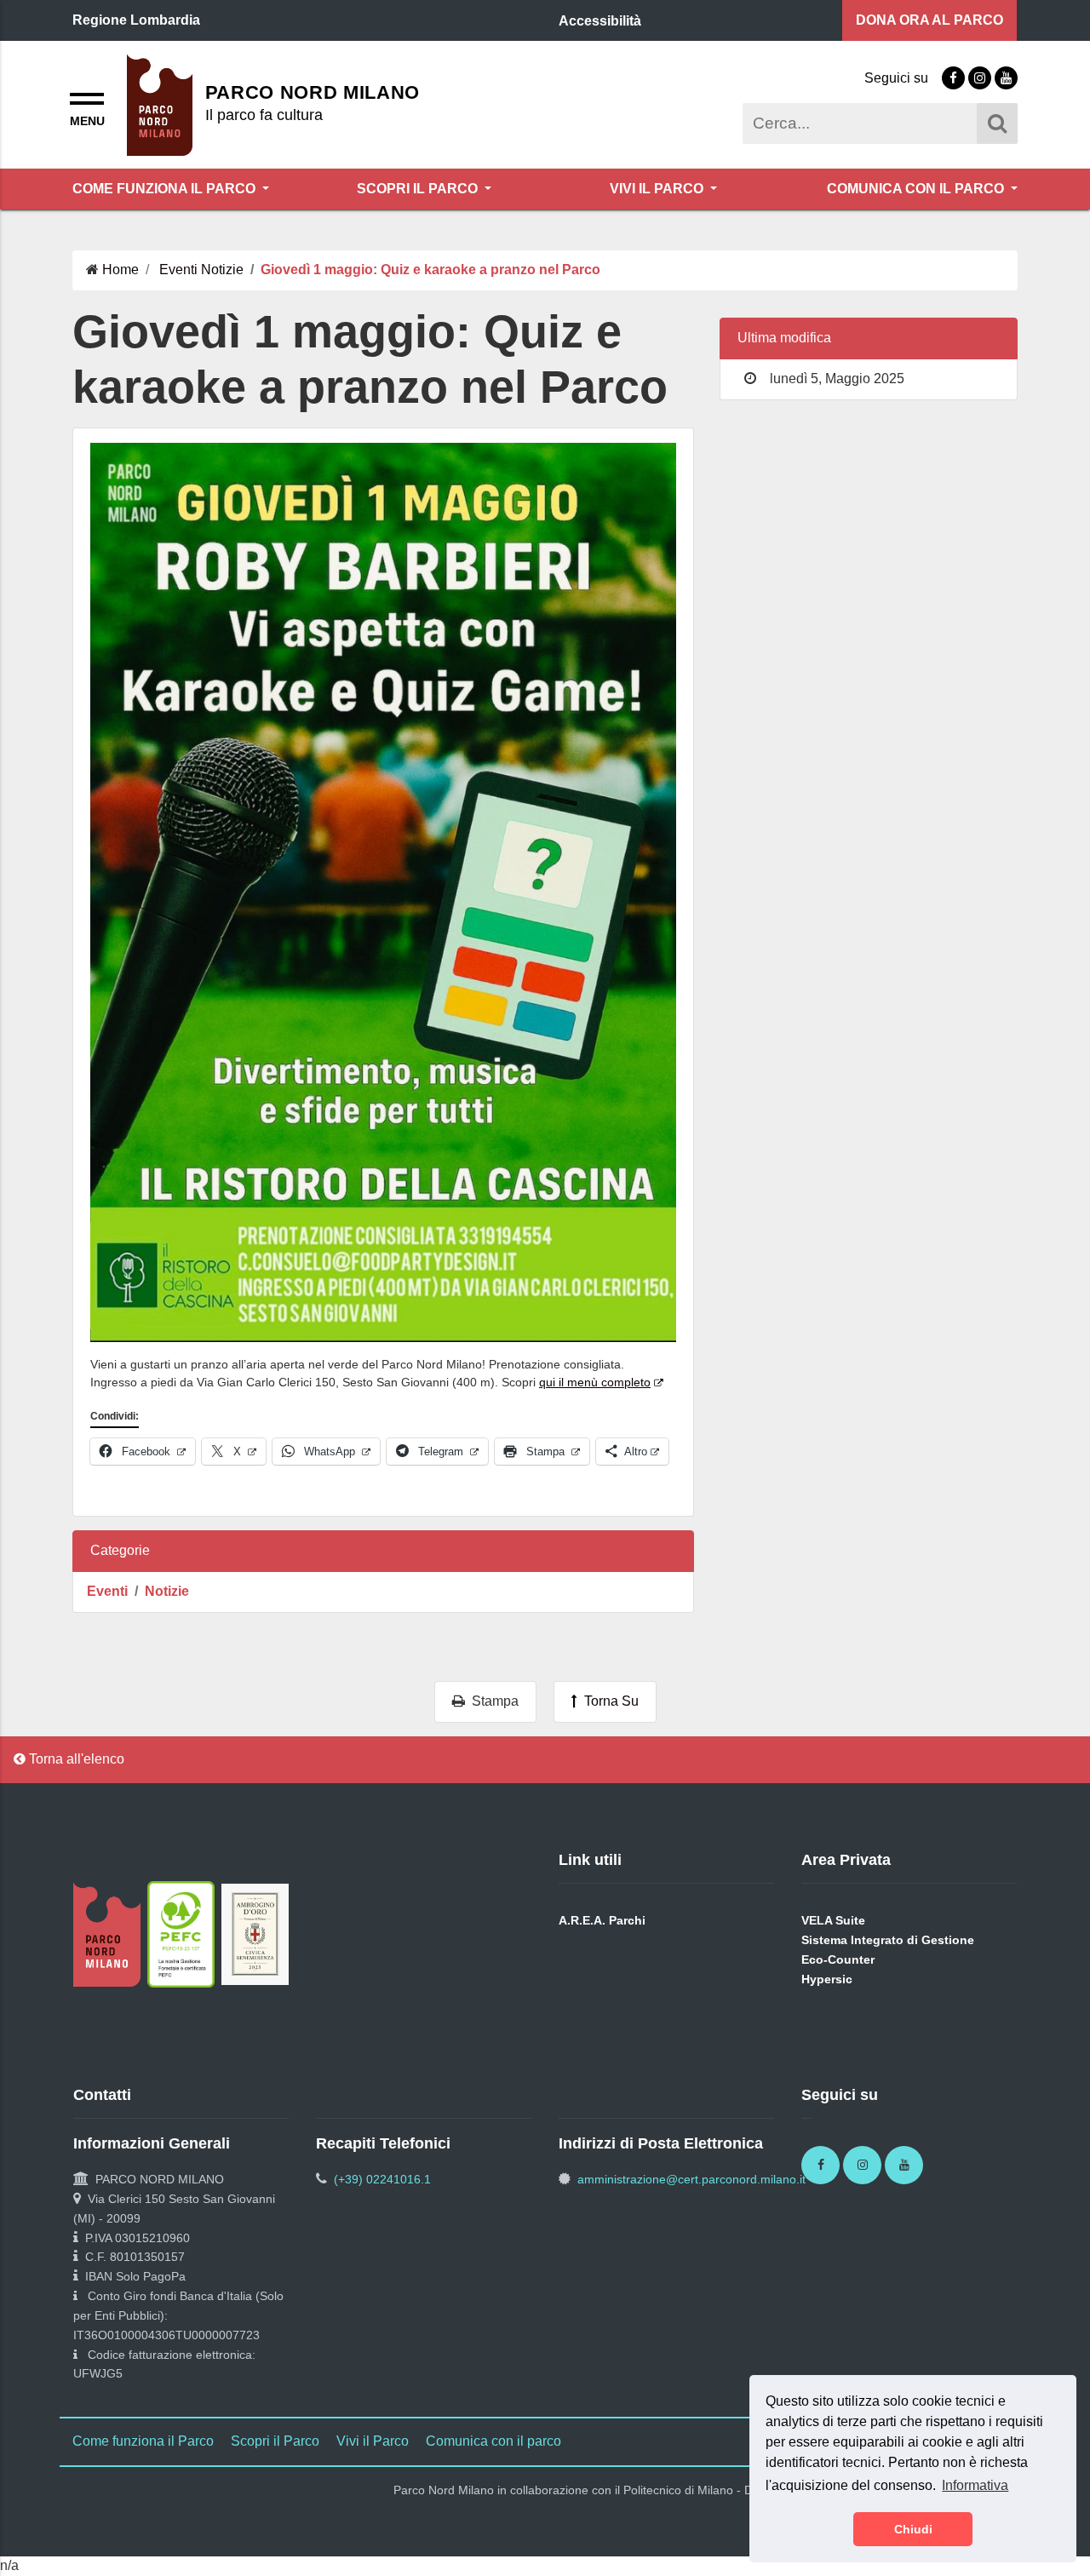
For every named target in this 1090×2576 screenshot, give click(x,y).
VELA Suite (833, 1920)
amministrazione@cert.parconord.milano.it (691, 2179)
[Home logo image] (160, 103)
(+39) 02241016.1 (382, 2179)
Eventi (107, 1591)
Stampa (492, 1701)
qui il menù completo (595, 1382)
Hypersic (827, 1979)
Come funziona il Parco (166, 189)
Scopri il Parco (419, 189)
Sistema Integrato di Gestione (888, 1940)
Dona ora (929, 20)
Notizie (167, 1591)
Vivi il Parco (658, 189)
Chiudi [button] (913, 2529)
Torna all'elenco (75, 1759)
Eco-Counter (838, 1959)
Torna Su (608, 1701)
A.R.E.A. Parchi (602, 1920)
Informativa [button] (975, 2485)
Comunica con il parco (917, 189)
